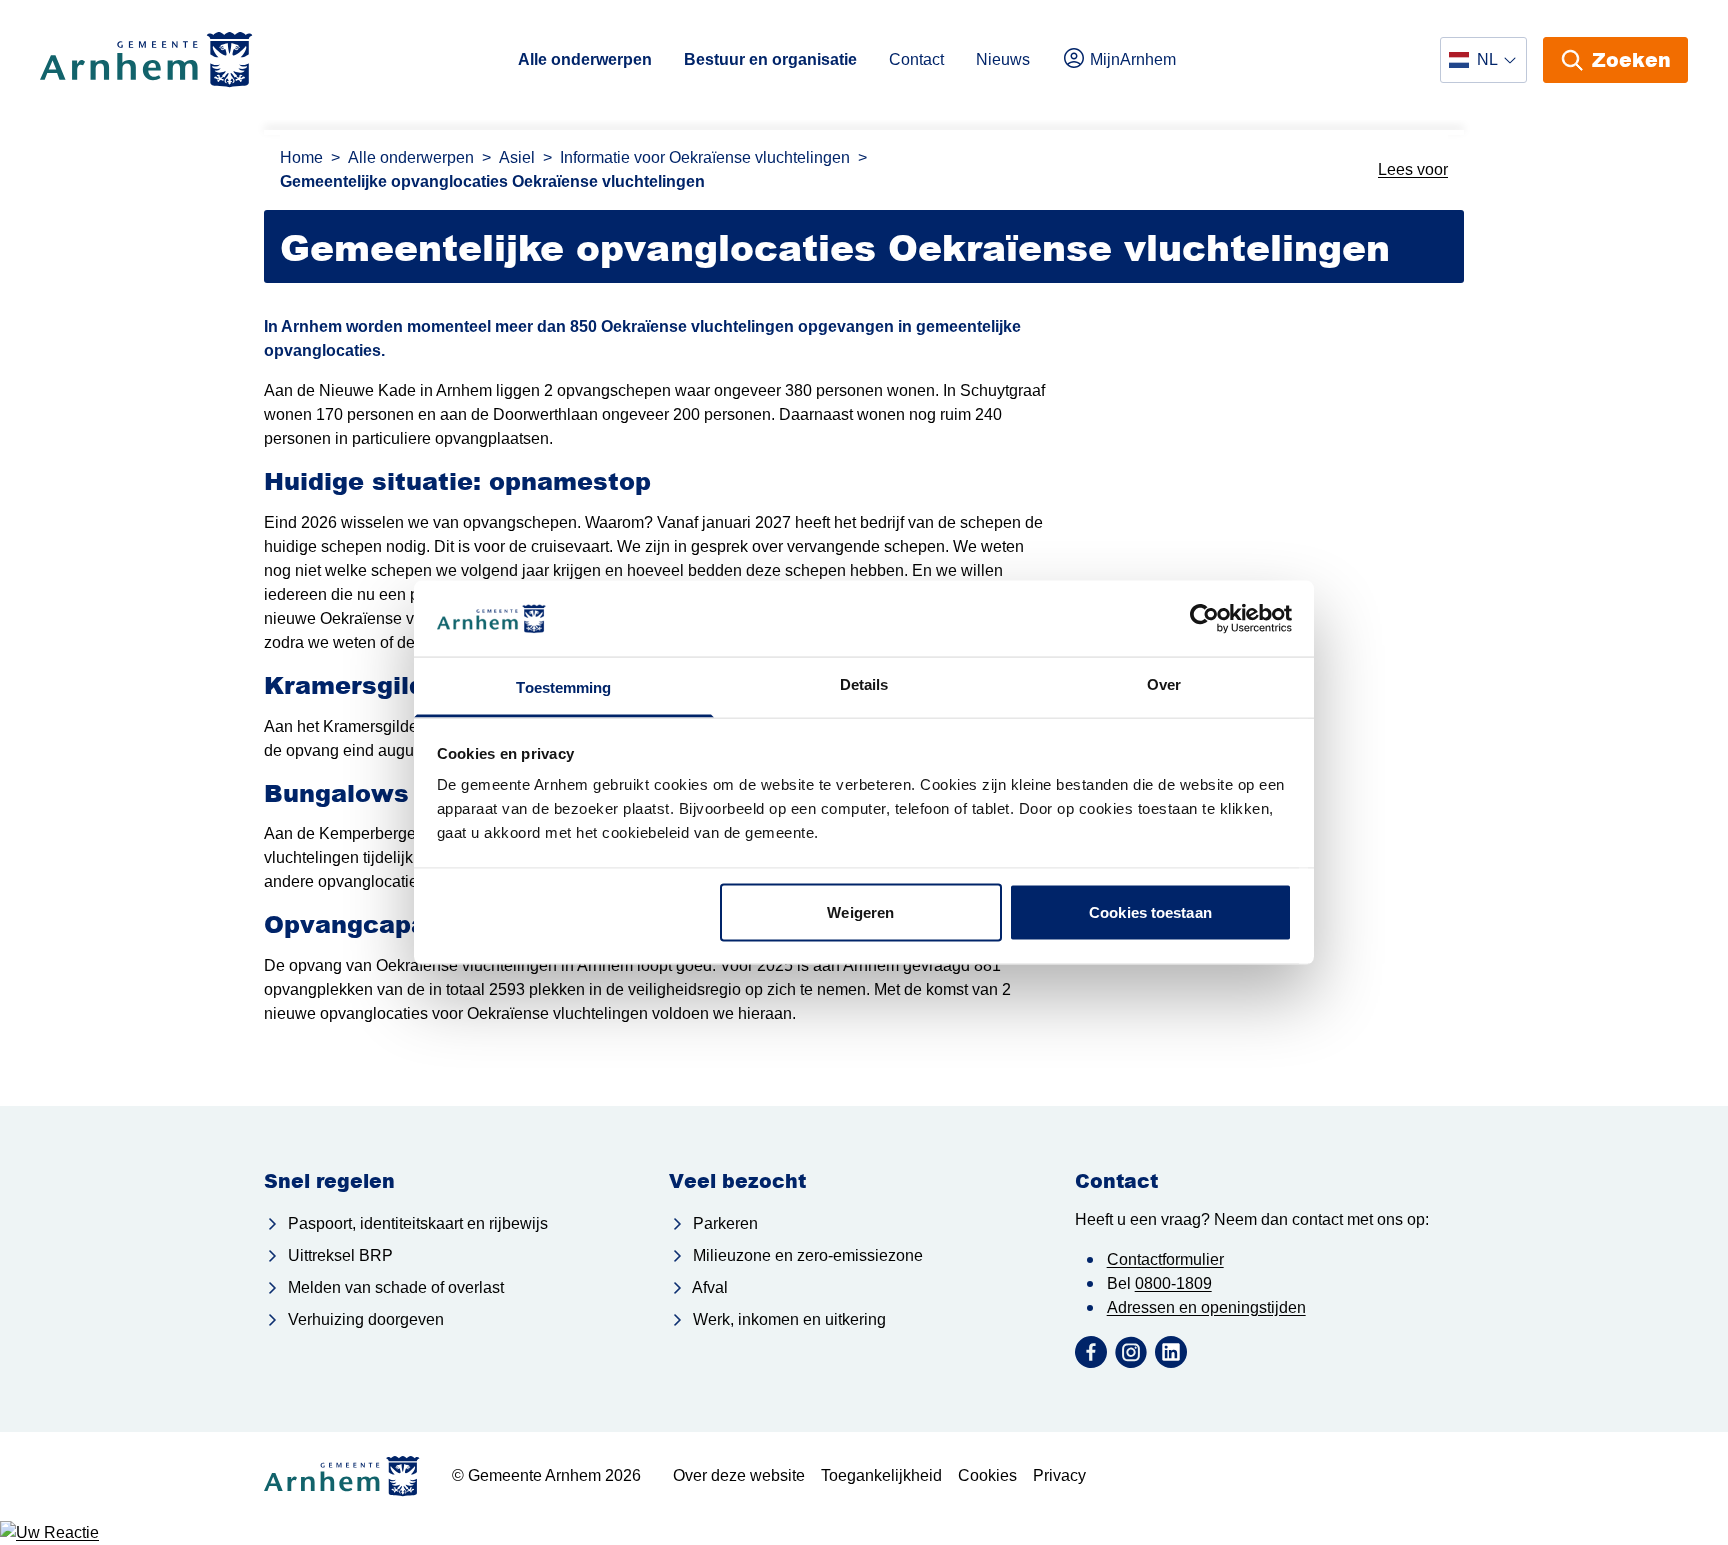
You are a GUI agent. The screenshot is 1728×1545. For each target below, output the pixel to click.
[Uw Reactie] (864, 1533)
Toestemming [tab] (563, 687)
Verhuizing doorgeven (364, 1319)
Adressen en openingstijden (1206, 1307)
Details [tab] (864, 684)
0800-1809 (1173, 1283)
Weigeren (860, 911)
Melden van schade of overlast (394, 1287)
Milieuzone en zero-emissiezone (806, 1255)
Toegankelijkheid (881, 1475)
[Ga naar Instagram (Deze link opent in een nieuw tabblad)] (1131, 1352)
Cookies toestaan (1150, 911)
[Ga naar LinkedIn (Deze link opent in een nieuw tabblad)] (1171, 1352)
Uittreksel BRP (338, 1255)
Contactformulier (1165, 1259)
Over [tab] (1164, 684)
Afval (708, 1287)
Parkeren (723, 1223)
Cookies (987, 1475)
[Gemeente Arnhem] (146, 60)
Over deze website (739, 1475)
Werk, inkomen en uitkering (787, 1319)
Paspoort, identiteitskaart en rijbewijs (416, 1223)
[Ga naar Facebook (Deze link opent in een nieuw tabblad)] (1091, 1352)
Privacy (1059, 1475)
